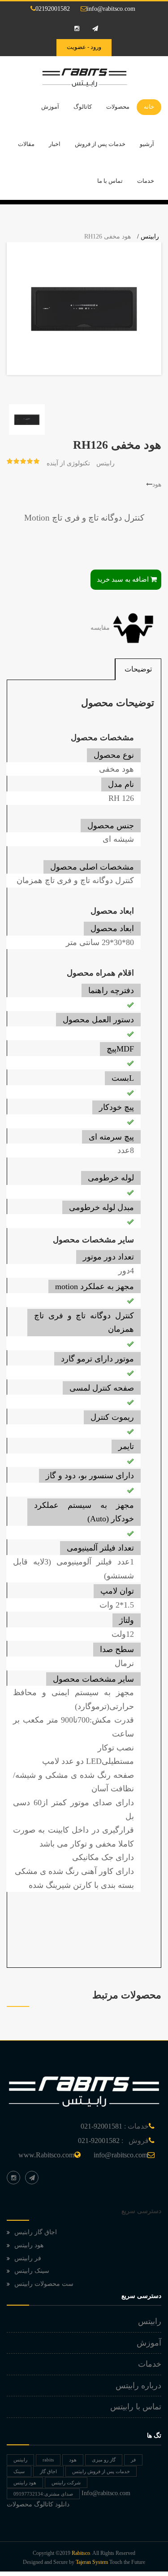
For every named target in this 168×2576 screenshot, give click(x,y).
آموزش (50, 107)
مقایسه (101, 628)
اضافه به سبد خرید (123, 579)
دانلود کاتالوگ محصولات (38, 2504)
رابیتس (106, 463)
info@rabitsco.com (111, 9)
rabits (48, 2460)
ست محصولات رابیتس (44, 2284)
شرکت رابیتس (66, 2483)
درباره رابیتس (138, 2386)
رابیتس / (148, 236)
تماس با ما (110, 181)
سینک (19, 2471)
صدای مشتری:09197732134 (43, 2494)
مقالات (26, 144)
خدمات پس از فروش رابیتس (101, 2471)
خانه (149, 107)
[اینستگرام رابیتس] (13, 2178)
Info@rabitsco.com (106, 2493)
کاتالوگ (83, 107)
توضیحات (138, 669)
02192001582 (53, 9)
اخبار (55, 144)
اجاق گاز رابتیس (36, 2232)
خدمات (146, 181)
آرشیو (147, 144)
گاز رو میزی (104, 2460)
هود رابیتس (29, 2245)
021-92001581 (101, 2126)
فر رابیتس (28, 2258)
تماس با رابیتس (136, 2407)
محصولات (118, 107)
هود (157, 484)
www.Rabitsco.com (46, 2155)
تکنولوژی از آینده (68, 463)
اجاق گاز (48, 2471)
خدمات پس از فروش (100, 144)
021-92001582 (99, 2141)
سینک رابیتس (32, 2271)
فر (133, 2460)
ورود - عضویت (84, 47)
